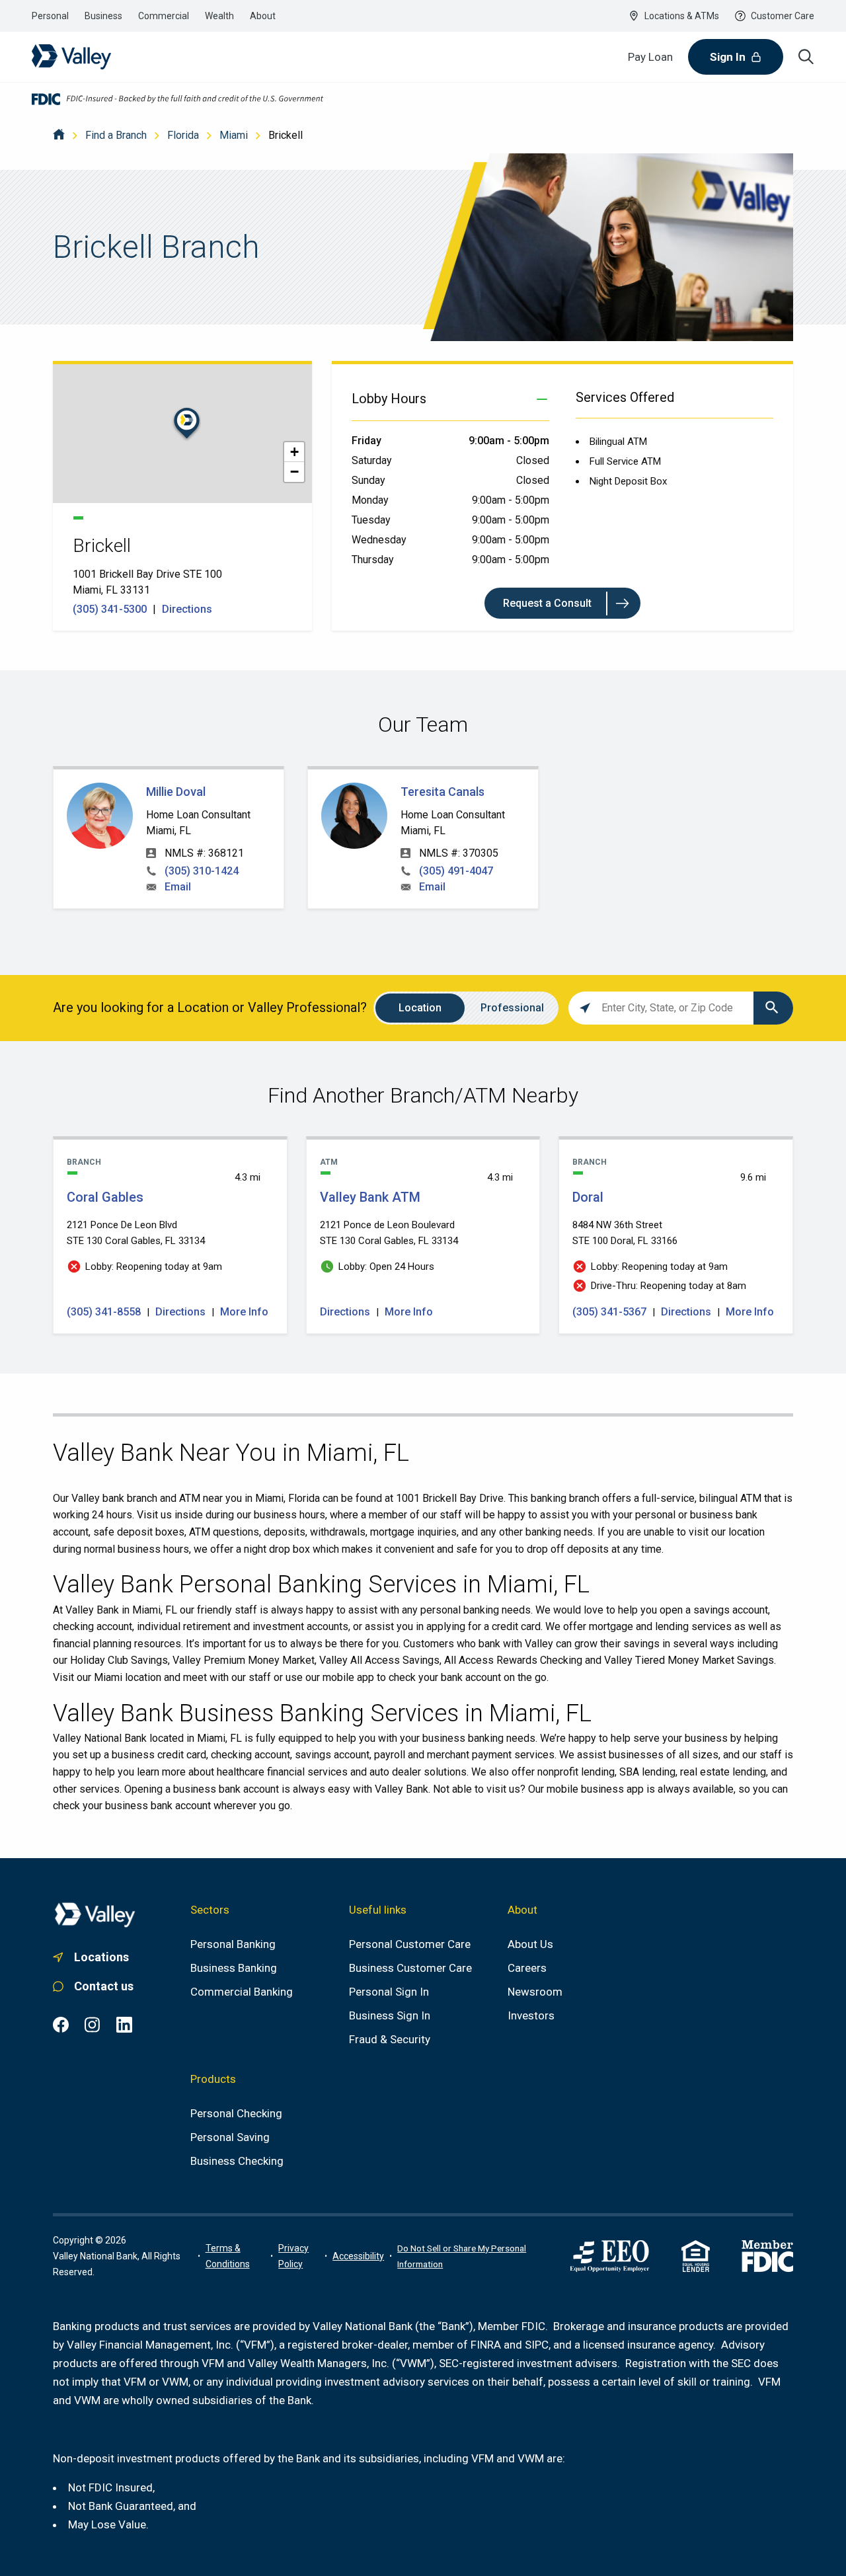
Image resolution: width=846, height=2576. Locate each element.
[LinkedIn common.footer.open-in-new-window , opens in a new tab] (124, 2025)
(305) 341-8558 (105, 1312)
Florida (183, 135)
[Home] (59, 135)
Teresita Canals (442, 792)
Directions (187, 609)
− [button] (294, 472)
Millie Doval (176, 792)
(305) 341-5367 (611, 1312)
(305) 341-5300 (111, 609)
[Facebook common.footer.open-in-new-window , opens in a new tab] (61, 2025)
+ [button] (294, 452)
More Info (244, 1312)
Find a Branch (116, 135)
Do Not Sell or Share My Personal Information (462, 2256)
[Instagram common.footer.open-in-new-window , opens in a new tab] (93, 2025)
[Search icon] (806, 57)
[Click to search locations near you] (585, 1008)
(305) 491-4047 (456, 871)
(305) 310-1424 (202, 871)
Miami (234, 135)
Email (178, 887)
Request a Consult (547, 603)
